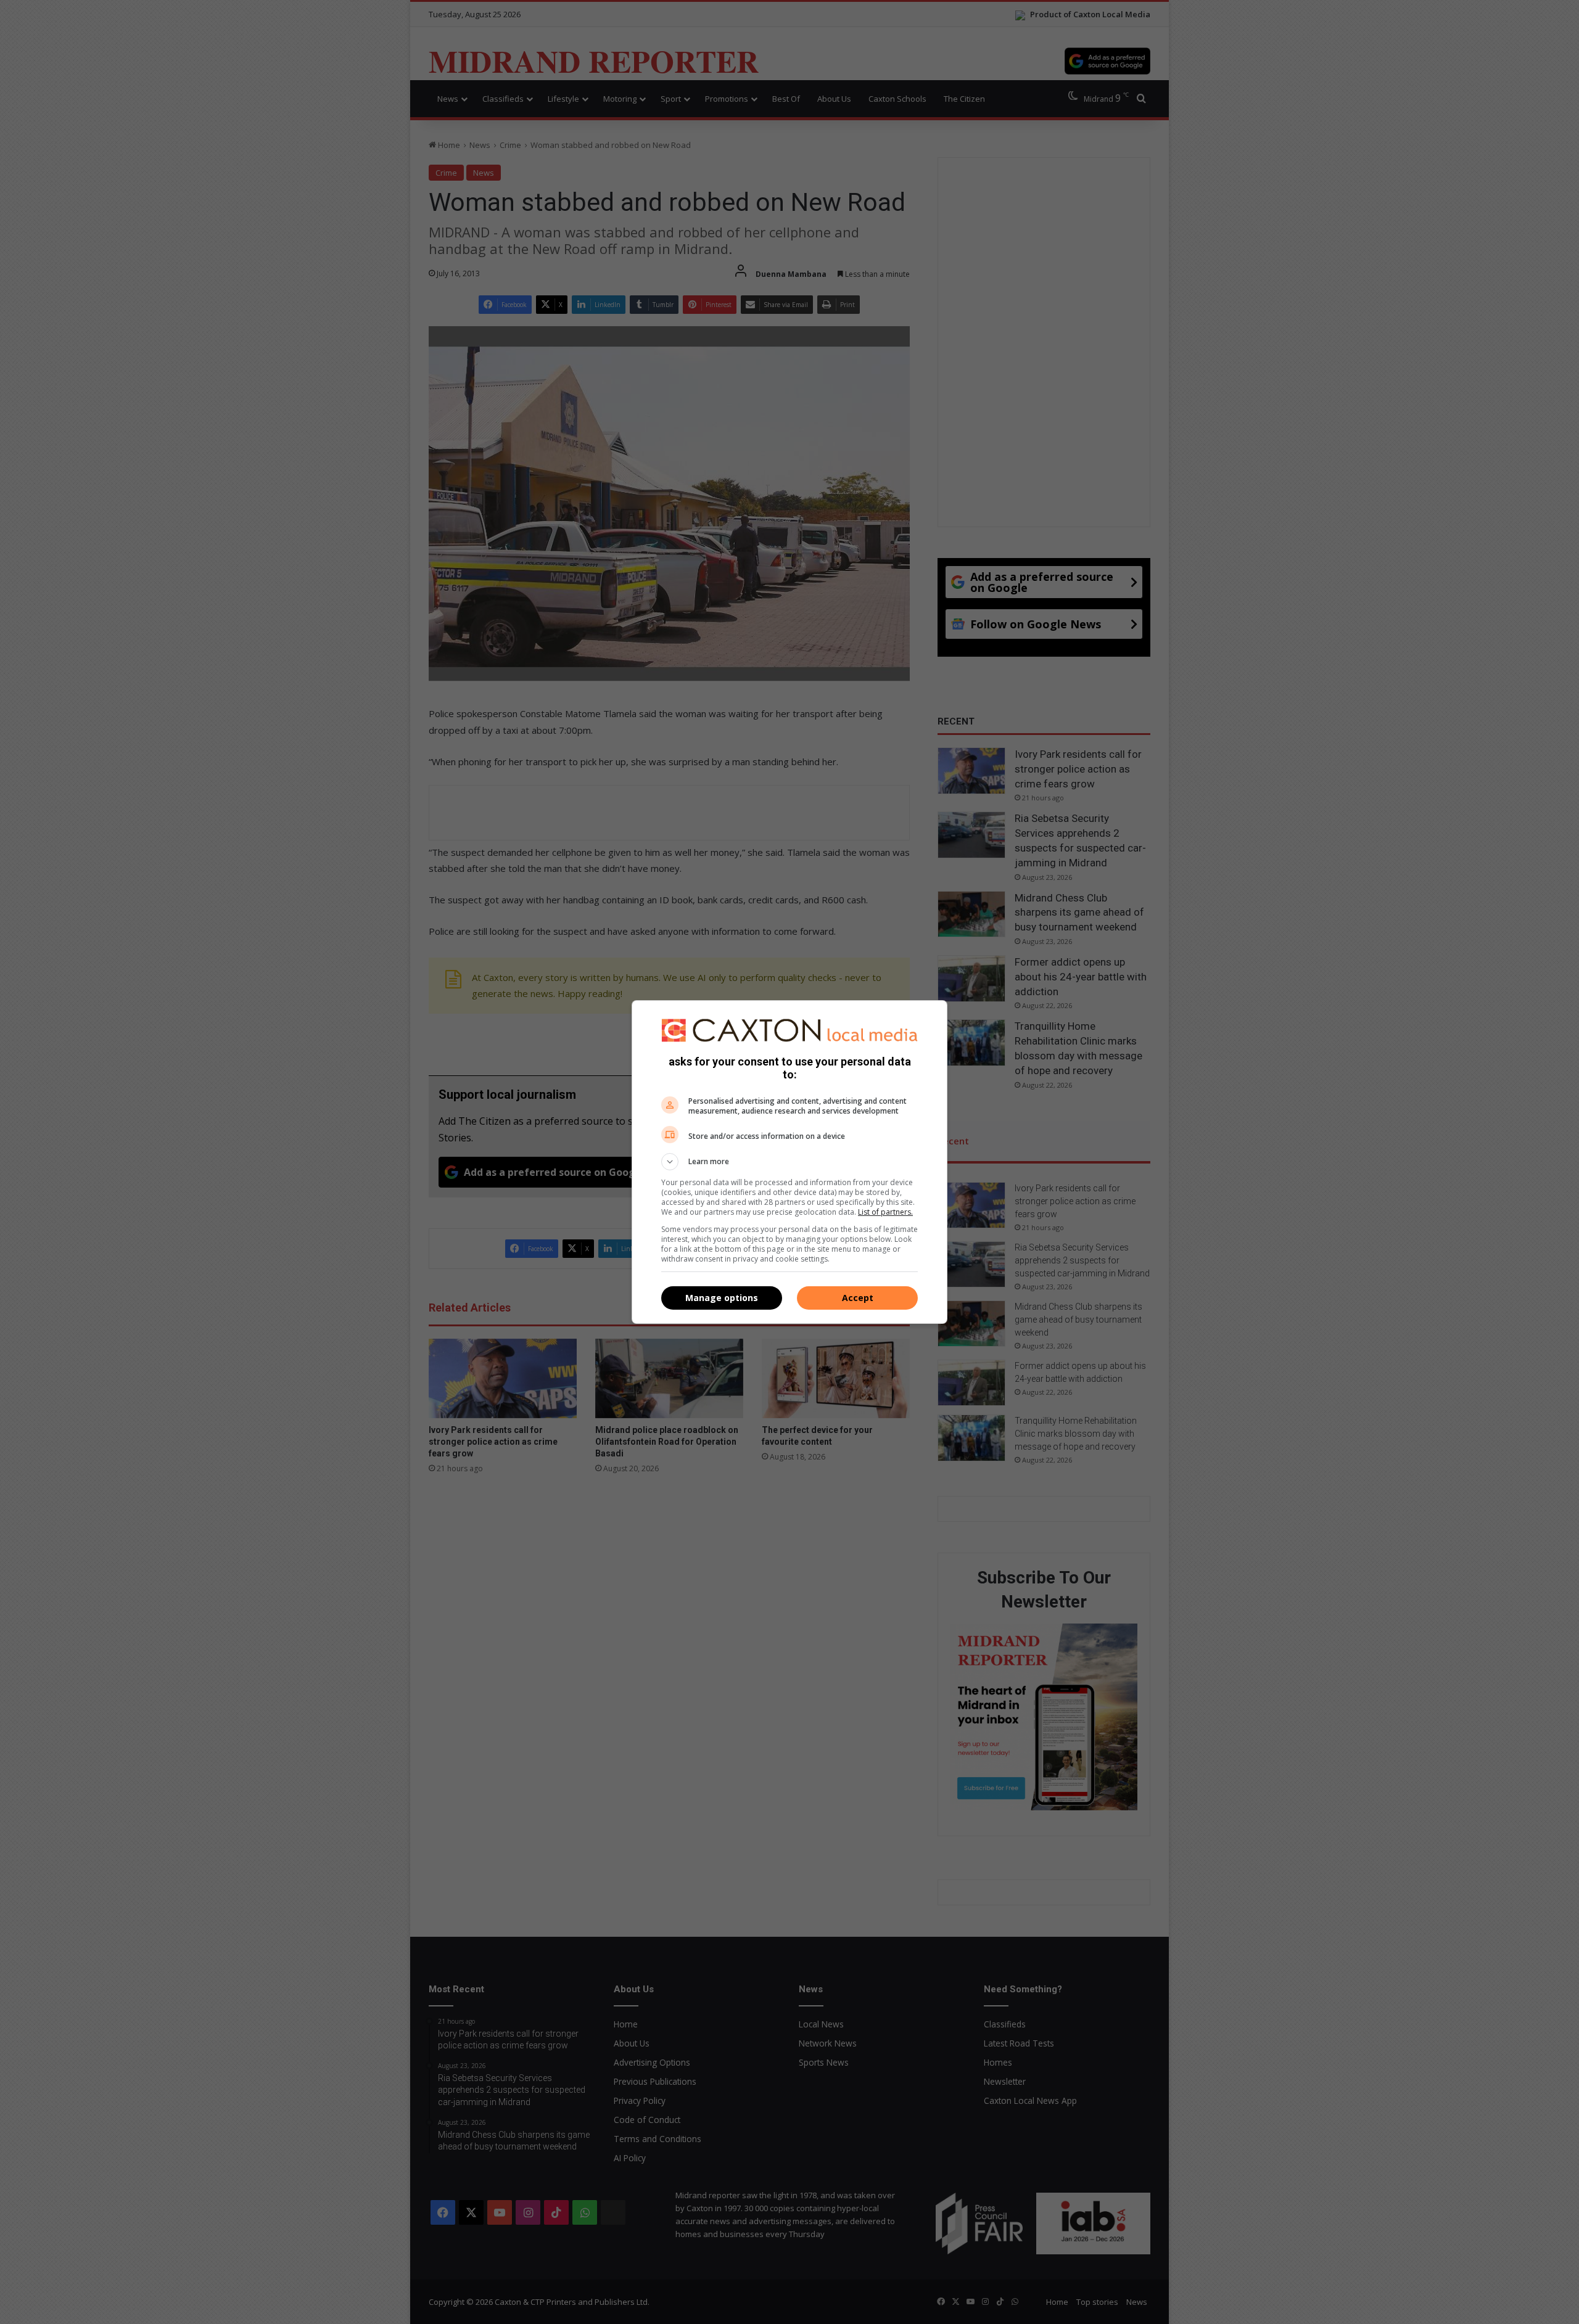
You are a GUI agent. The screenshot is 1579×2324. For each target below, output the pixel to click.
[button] (789, 1162)
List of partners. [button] (885, 1212)
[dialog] (789, 1162)
